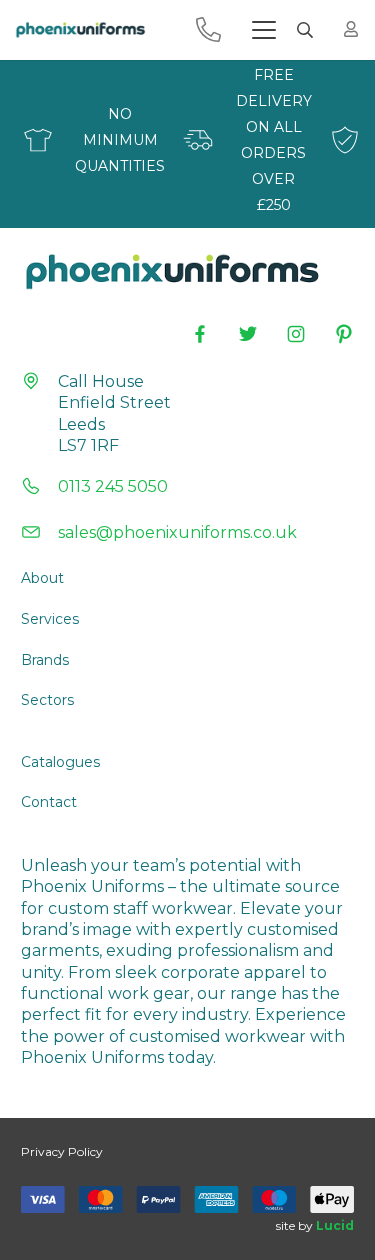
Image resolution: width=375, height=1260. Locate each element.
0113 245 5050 (113, 486)
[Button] (351, 29)
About (42, 578)
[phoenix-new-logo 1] (80, 30)
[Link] (208, 29)
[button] (264, 30)
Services (50, 619)
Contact (49, 802)
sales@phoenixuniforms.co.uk (177, 532)
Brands (45, 660)
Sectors (47, 700)
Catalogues (60, 762)
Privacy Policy (62, 1151)
